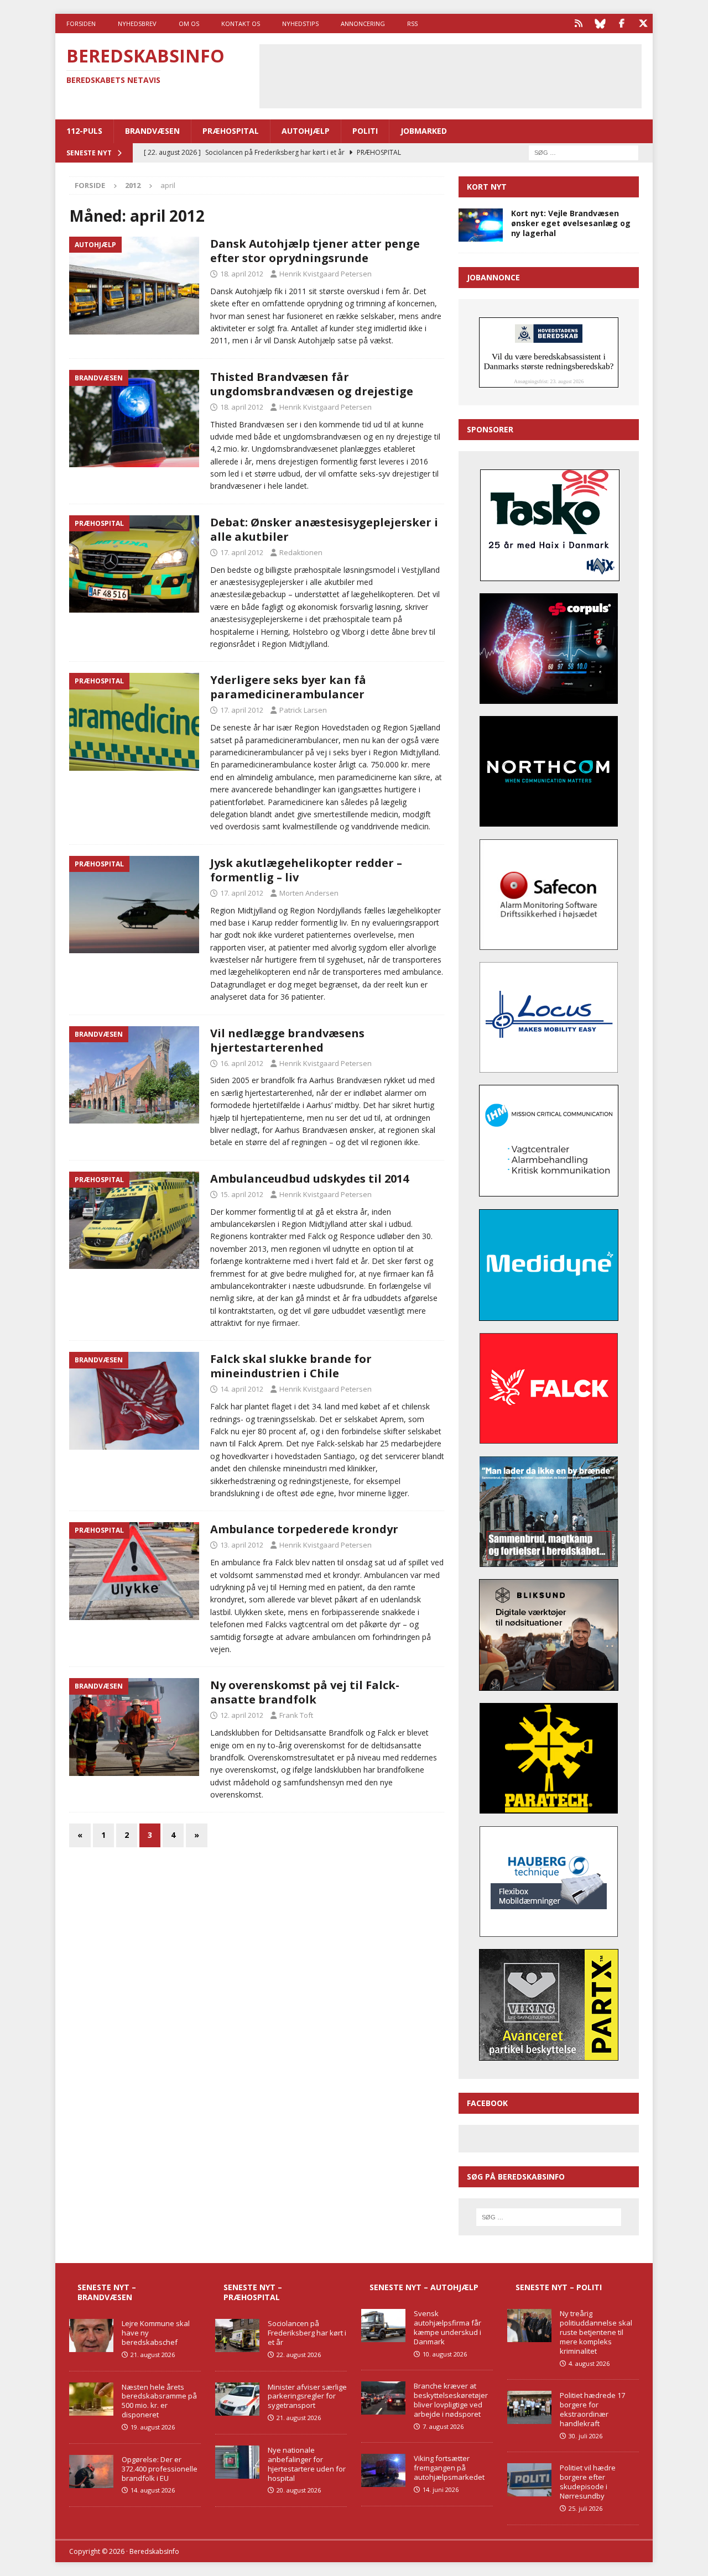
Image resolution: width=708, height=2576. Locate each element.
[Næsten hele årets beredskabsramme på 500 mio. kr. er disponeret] (91, 2399)
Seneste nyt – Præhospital (253, 2292)
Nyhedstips (300, 23)
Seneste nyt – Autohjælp (424, 2287)
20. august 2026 (299, 2490)
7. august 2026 (443, 2426)
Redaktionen (301, 552)
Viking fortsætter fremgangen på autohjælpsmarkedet (449, 2468)
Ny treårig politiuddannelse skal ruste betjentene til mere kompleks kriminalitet (596, 2332)
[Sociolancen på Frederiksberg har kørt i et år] (237, 2335)
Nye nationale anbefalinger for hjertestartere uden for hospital (307, 2464)
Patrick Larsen (303, 710)
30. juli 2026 (585, 2436)
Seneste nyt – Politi (559, 2287)
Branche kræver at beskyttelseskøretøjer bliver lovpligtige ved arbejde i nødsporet (451, 2400)
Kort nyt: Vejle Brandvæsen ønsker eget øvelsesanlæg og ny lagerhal (571, 223)
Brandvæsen (152, 131)
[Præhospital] (134, 564)
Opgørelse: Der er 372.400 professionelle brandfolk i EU (160, 2469)
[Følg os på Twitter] (643, 23)
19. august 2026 (153, 2427)
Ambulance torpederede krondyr (304, 1529)
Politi (365, 131)
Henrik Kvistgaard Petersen (326, 274)
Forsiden (81, 23)
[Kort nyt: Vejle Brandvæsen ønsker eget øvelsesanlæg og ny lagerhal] (481, 225)
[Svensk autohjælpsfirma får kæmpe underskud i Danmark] (383, 2326)
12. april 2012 (242, 1715)
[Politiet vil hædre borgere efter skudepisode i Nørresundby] (529, 2480)
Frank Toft (296, 1715)
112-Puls (84, 131)
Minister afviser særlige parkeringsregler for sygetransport (307, 2396)
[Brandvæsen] (134, 419)
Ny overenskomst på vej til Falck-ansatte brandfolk (305, 1692)
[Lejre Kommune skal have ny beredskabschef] (91, 2335)
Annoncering (363, 23)
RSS (412, 23)
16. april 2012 (242, 1063)
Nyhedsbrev (137, 23)
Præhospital (231, 131)
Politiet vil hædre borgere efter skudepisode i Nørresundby (588, 2482)
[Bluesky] (600, 23)
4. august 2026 (589, 2363)
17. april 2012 (242, 552)
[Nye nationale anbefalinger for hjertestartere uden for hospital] (237, 2462)
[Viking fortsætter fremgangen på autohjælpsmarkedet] (383, 2470)
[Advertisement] (450, 75)
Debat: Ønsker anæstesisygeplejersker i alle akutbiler (324, 529)
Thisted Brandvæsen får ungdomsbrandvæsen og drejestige (312, 384)
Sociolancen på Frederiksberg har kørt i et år (307, 2333)
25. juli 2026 (585, 2508)
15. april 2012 (242, 1194)
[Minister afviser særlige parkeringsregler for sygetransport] (237, 2399)
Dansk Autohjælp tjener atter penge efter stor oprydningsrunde (315, 251)
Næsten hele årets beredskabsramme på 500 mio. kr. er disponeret (159, 2401)
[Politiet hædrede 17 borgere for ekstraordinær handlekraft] (529, 2407)
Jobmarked (424, 131)
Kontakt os (241, 23)
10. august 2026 (445, 2354)
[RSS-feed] (578, 23)
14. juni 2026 (441, 2489)
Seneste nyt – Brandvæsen (107, 2292)
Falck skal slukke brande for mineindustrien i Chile (291, 1366)
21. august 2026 (153, 2355)
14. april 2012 (242, 1389)
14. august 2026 (153, 2490)
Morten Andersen (309, 893)
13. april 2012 (242, 1545)
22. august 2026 (299, 2355)
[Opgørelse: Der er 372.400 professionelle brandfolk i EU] (91, 2472)
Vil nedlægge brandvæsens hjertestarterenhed (287, 1040)
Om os (189, 23)
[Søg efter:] (584, 152)
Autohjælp (306, 131)
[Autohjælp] (134, 286)
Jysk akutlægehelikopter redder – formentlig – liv (306, 870)
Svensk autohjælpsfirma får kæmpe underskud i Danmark (447, 2327)
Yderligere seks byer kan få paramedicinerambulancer (288, 687)
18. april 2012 (242, 274)
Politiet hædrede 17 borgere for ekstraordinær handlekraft (592, 2409)
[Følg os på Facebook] (621, 23)
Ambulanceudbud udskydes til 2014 (309, 1179)
